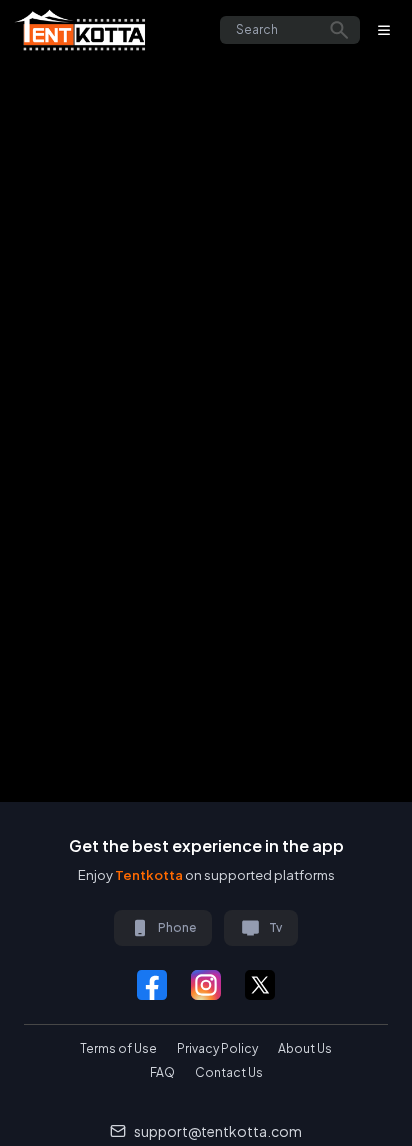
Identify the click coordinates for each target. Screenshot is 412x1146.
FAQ (162, 1072)
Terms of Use (118, 1048)
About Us (305, 1048)
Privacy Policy (217, 1048)
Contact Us (229, 1072)
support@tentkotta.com (218, 1131)
